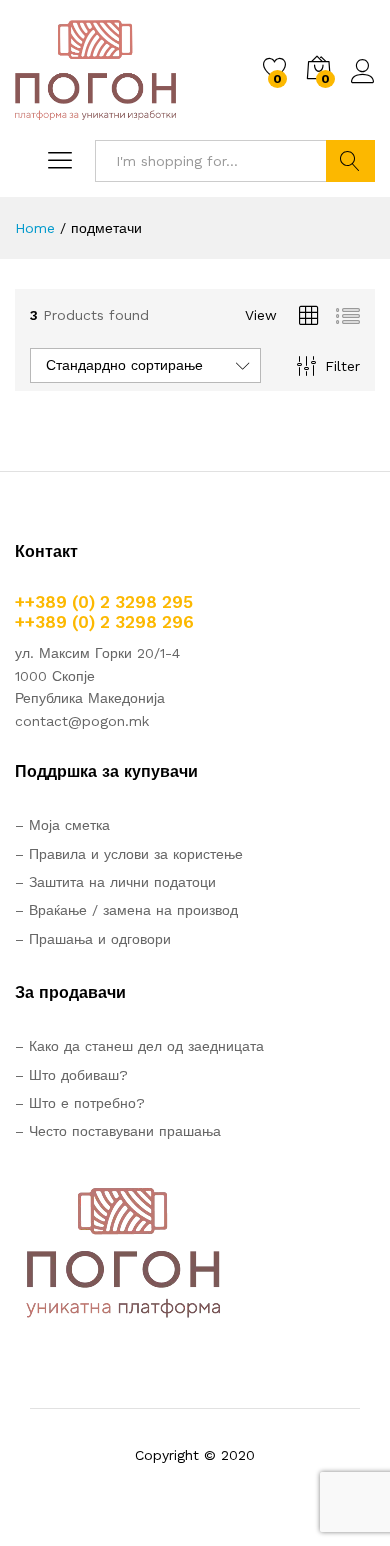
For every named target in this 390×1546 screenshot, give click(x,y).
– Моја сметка (62, 825)
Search (350, 161)
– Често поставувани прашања (118, 1131)
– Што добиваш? (71, 1075)
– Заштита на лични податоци (115, 882)
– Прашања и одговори (93, 939)
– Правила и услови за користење (129, 854)
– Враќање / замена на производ (126, 910)
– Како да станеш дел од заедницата (139, 1046)
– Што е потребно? (80, 1103)
